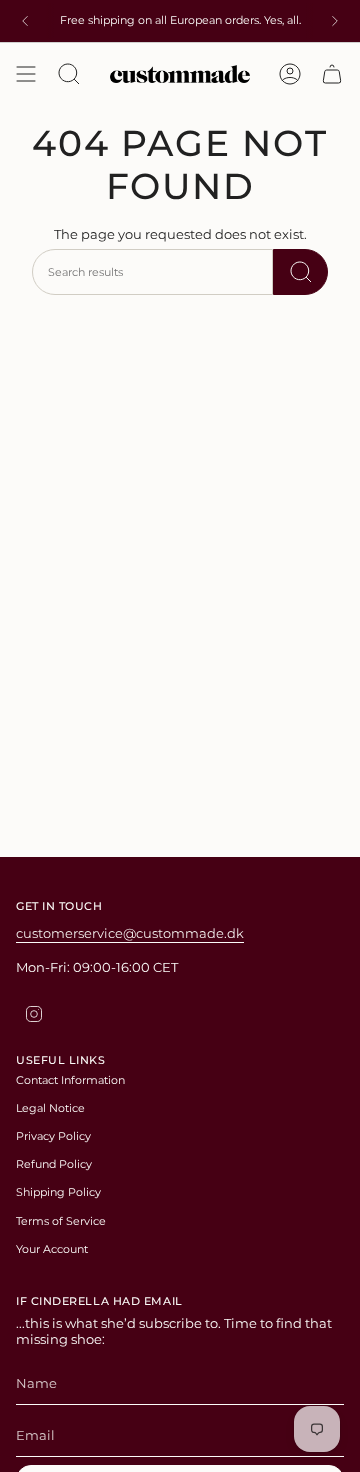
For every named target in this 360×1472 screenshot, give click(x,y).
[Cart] (332, 74)
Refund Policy (54, 1164)
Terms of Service (61, 1221)
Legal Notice (50, 1108)
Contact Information (70, 1080)
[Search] (300, 272)
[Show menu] (26, 74)
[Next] (335, 21)
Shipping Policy (58, 1192)
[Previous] (25, 21)
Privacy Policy (53, 1136)
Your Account (52, 1249)
